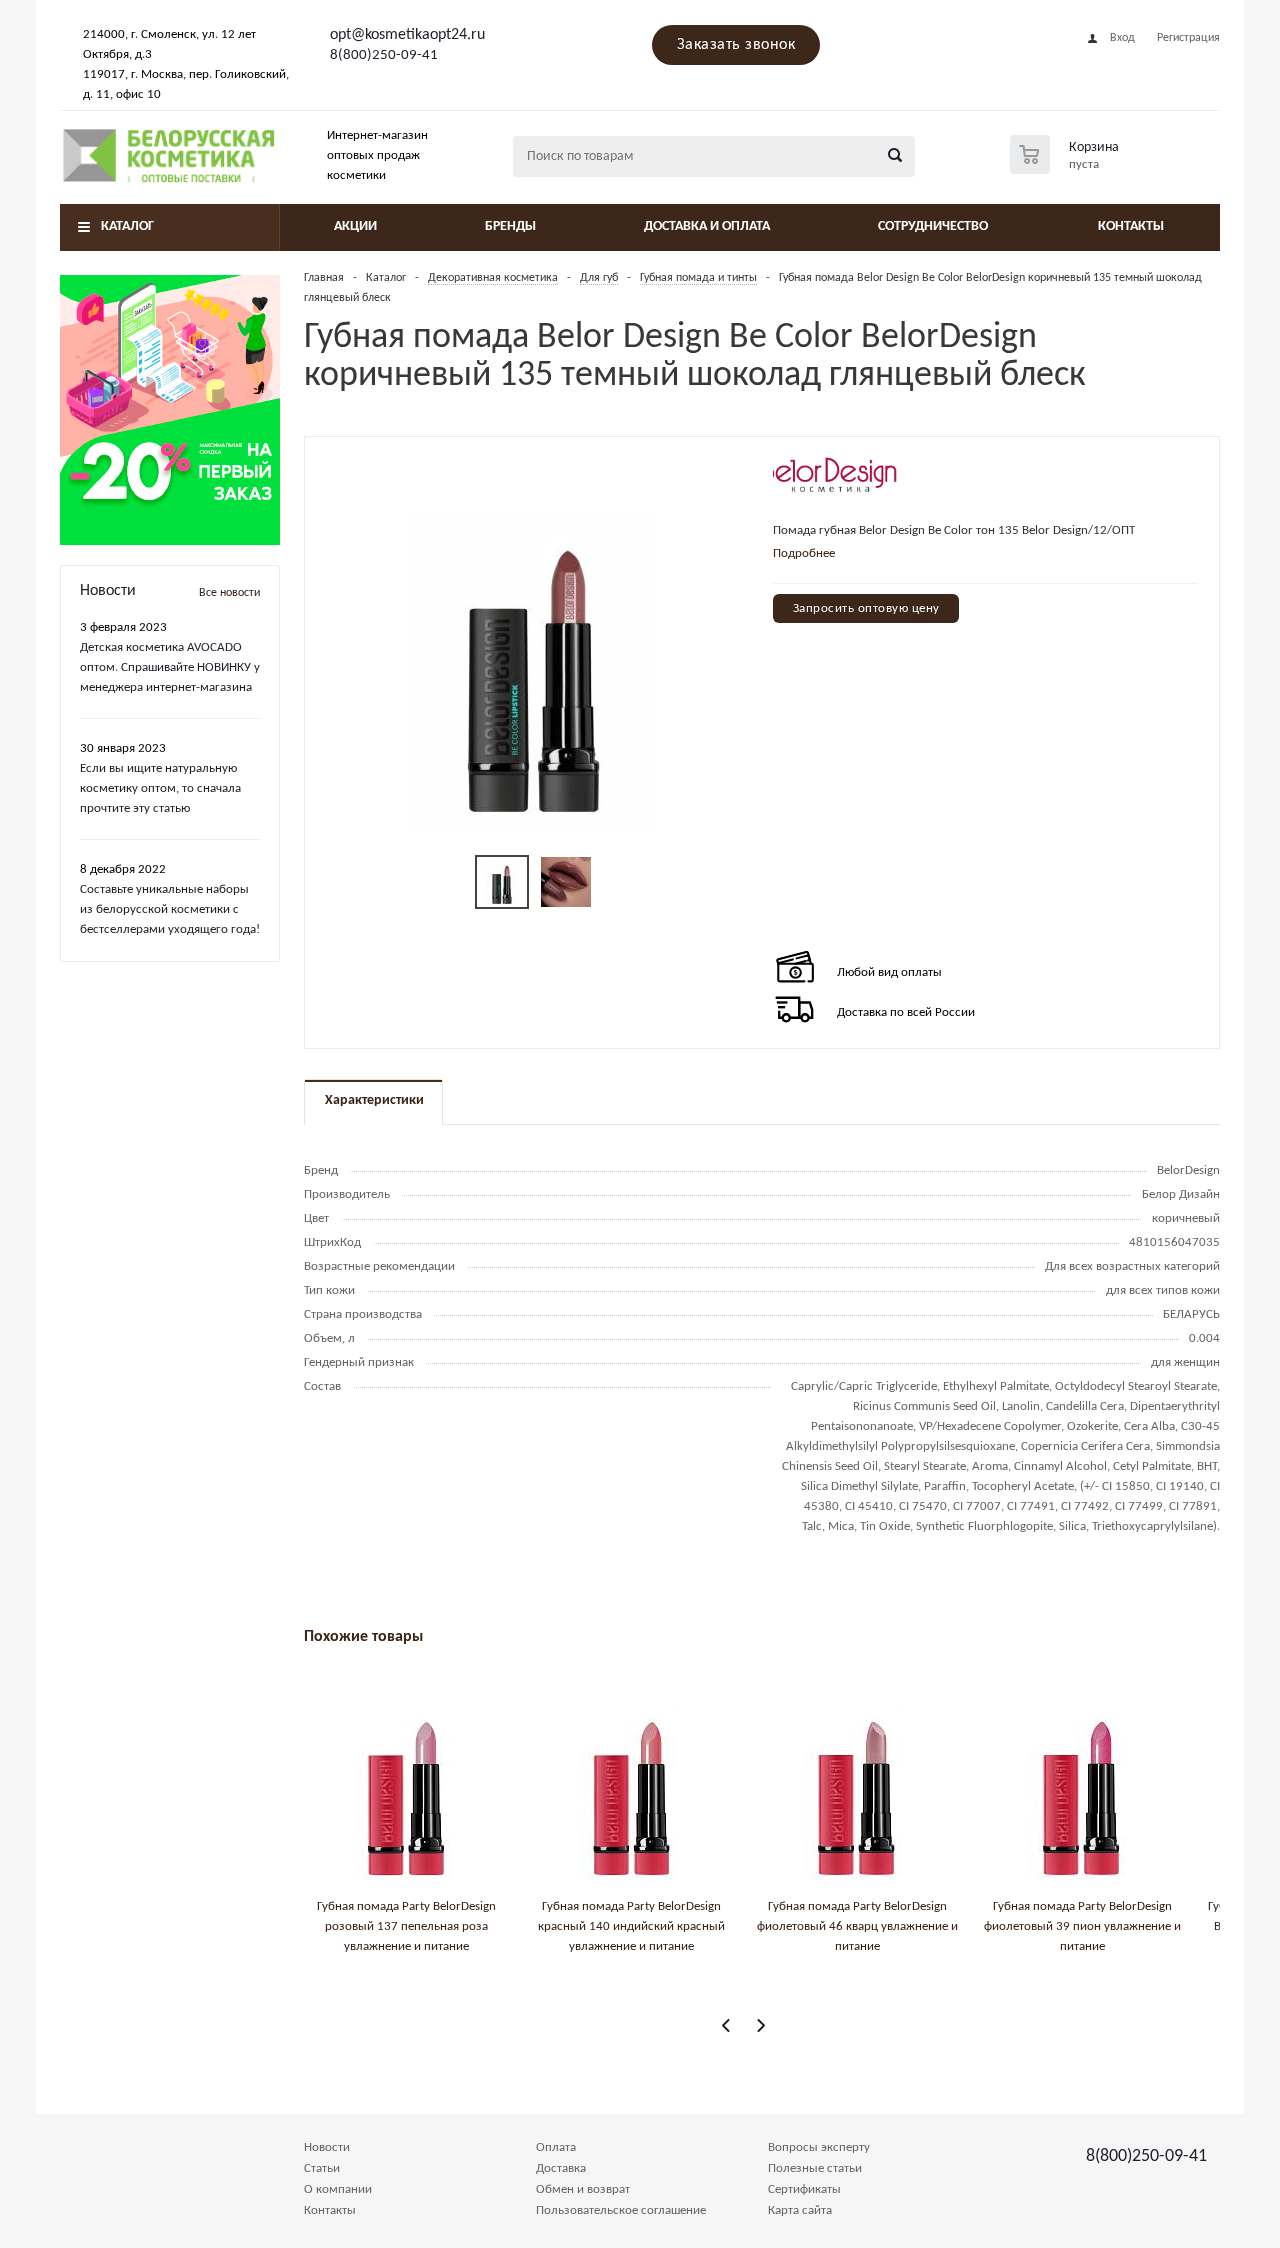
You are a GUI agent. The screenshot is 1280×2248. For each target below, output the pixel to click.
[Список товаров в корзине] (1067, 168)
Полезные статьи (815, 2168)
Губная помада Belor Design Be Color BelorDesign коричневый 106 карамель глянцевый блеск (695, 1926)
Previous (726, 2025)
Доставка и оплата (707, 226)
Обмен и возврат (583, 2189)
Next (760, 2025)
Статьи (322, 2168)
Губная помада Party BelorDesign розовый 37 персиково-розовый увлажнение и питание (920, 1926)
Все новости (229, 593)
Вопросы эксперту (819, 2147)
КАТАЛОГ (127, 226)
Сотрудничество (933, 226)
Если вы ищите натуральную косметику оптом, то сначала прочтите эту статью (160, 788)
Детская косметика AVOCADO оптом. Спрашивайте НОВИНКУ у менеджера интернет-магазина (170, 667)
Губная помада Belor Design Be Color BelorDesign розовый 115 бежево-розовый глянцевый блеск (469, 1926)
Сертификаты (804, 2189)
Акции (355, 226)
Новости (327, 2147)
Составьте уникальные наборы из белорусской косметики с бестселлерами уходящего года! (170, 909)
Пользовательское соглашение (621, 2210)
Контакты (1131, 226)
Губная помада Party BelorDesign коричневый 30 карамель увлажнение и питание (1145, 1926)
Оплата (556, 2147)
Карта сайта (800, 2210)
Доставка (561, 2168)
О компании (338, 2189)
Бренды (510, 226)
